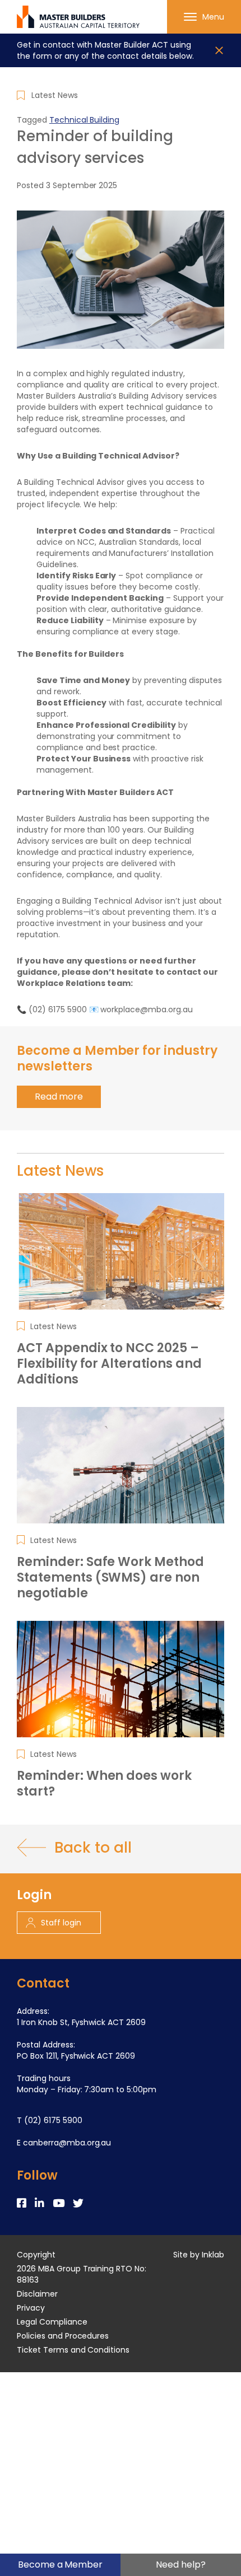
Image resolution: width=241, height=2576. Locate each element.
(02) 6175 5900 (53, 2120)
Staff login (61, 1923)
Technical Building (84, 120)
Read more (59, 1097)
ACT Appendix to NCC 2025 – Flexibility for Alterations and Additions (109, 1364)
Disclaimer (37, 2294)
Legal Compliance (52, 2322)
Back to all (93, 1848)
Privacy (31, 2308)
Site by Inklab (199, 2255)
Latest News (55, 95)
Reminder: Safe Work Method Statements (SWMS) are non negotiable (110, 1578)
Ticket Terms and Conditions (73, 2350)
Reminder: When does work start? (104, 1784)
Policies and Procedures (63, 2336)
